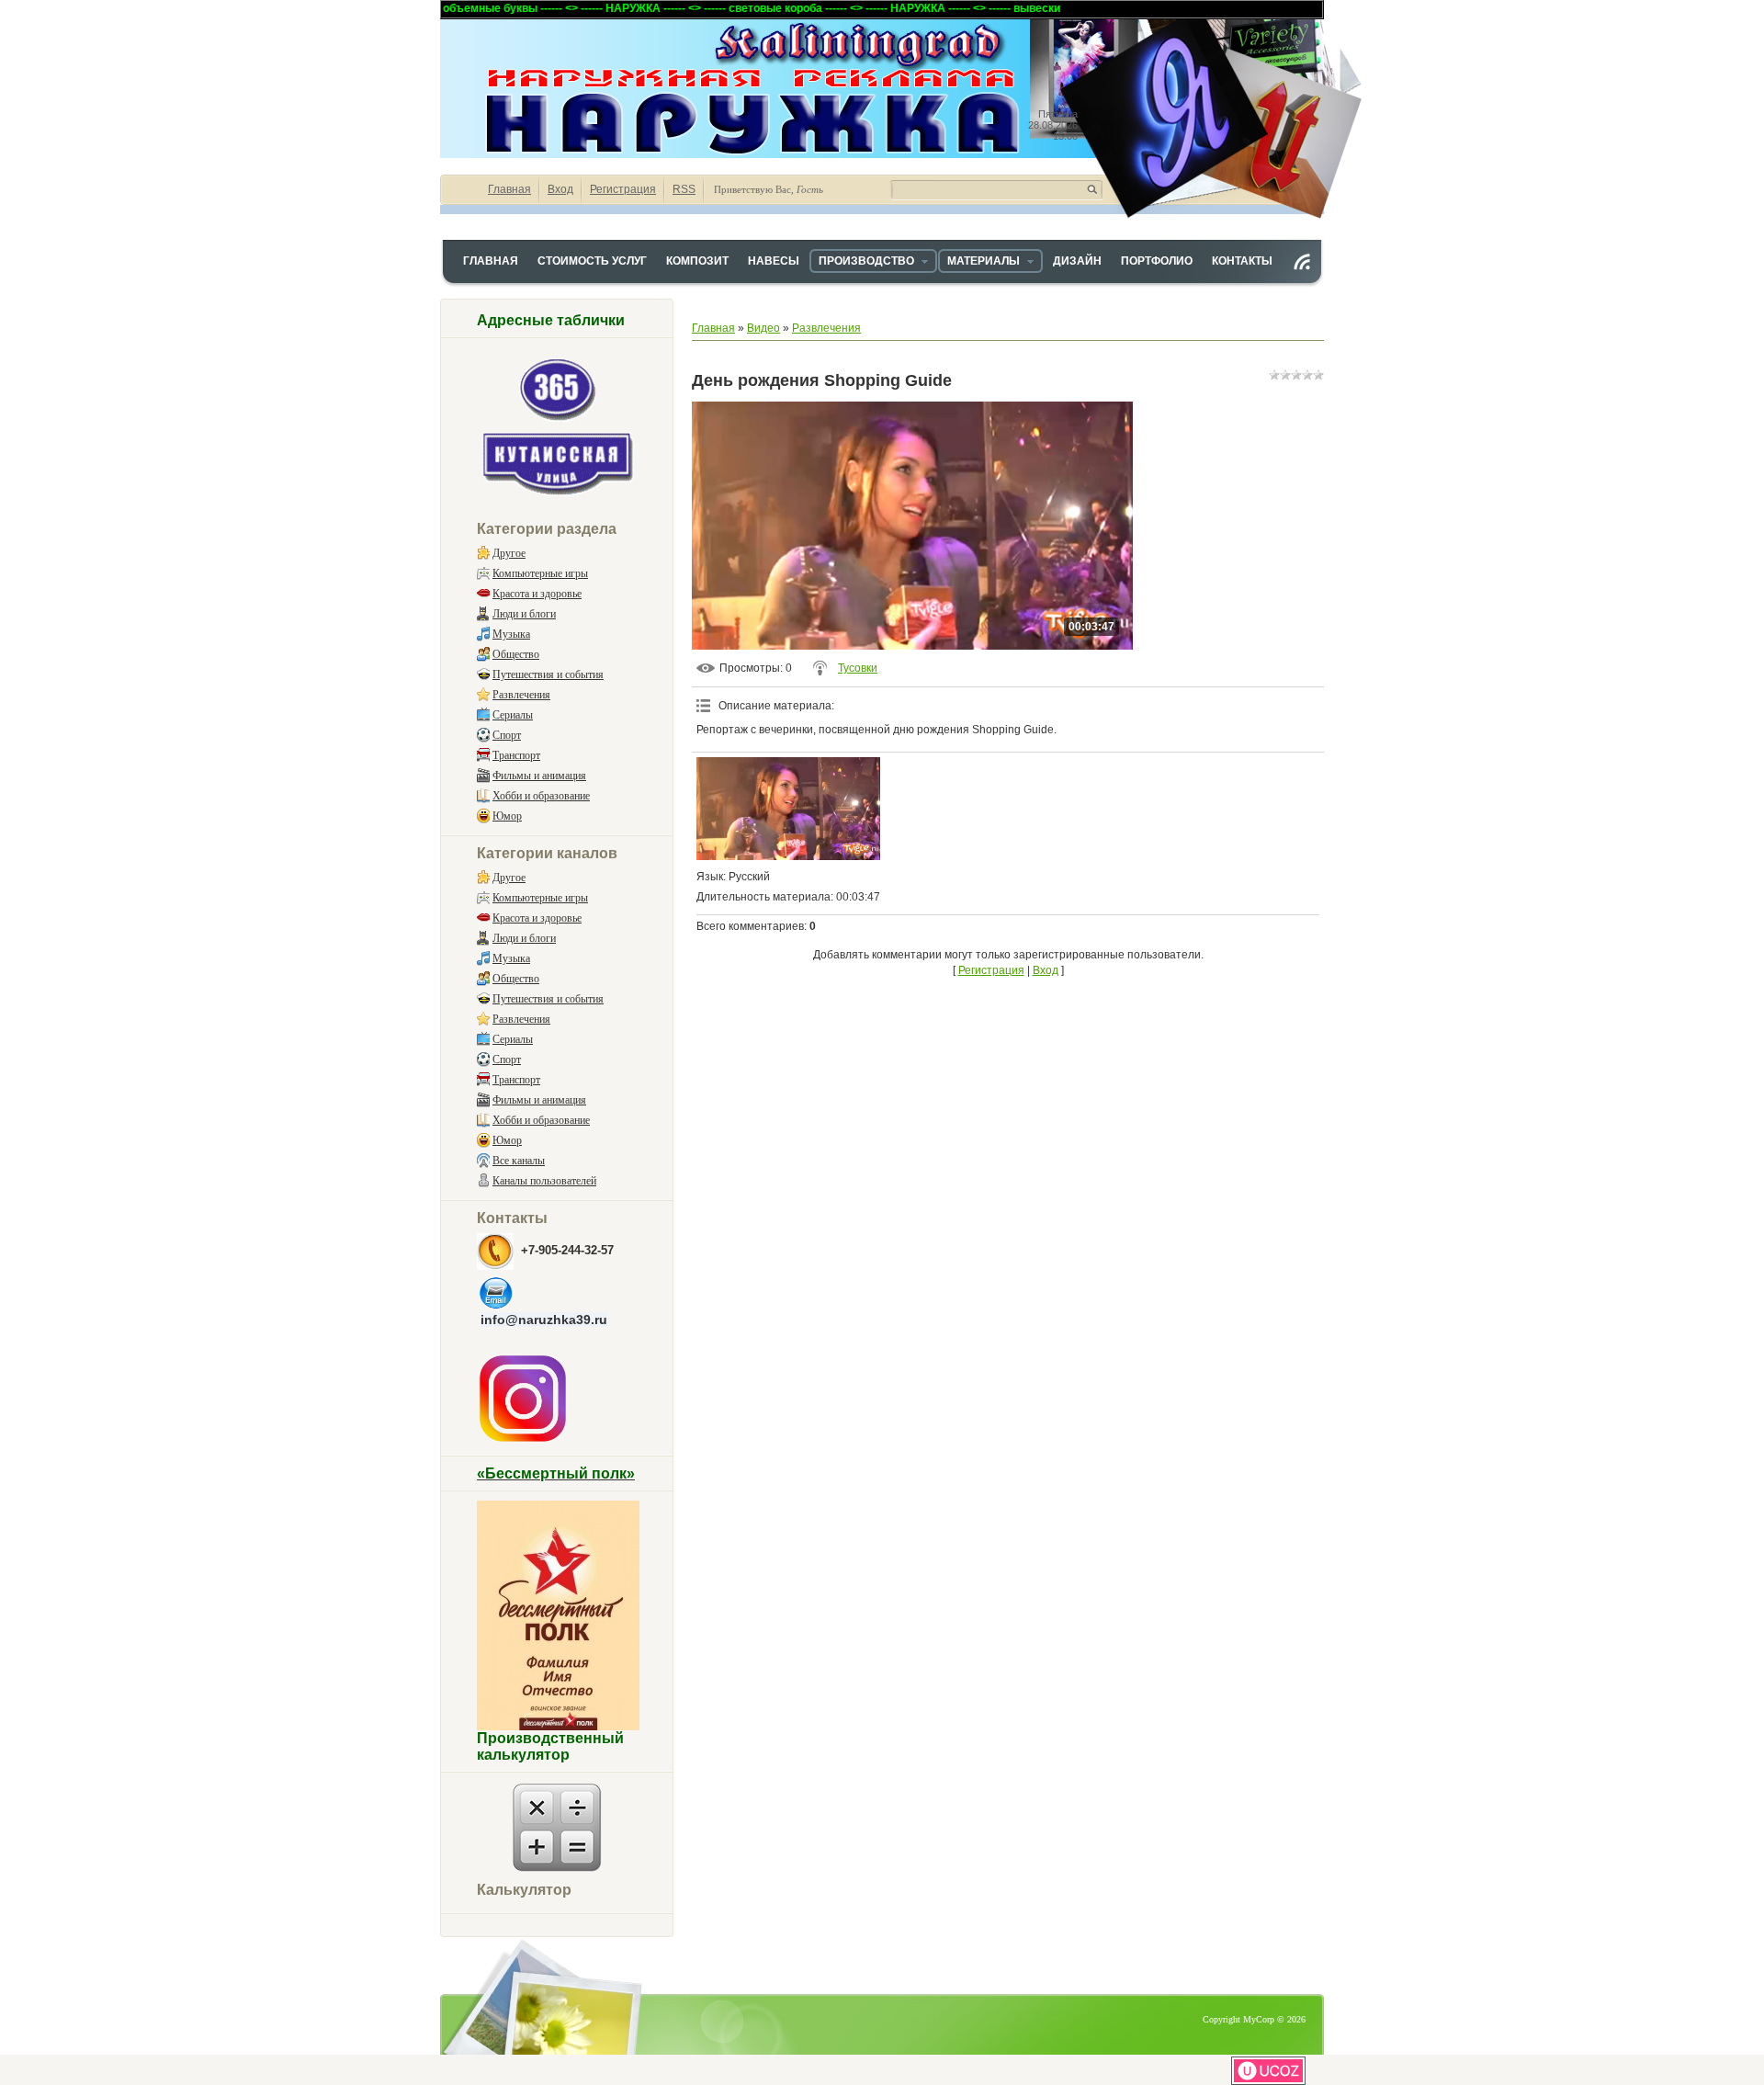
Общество (516, 654)
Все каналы (519, 1161)
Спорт (507, 735)
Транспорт (516, 755)
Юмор (507, 816)
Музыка (511, 634)
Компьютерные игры (540, 573)
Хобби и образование (541, 796)
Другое (509, 553)
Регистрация (623, 189)
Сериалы (513, 715)
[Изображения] (788, 809)
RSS (684, 189)
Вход (560, 189)
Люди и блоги (524, 614)
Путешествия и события (548, 674)
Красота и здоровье (537, 594)
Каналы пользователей (544, 1181)
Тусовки (858, 668)
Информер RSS (1302, 262)
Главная (509, 189)
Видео (763, 328)
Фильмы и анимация (539, 776)
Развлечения (521, 695)
